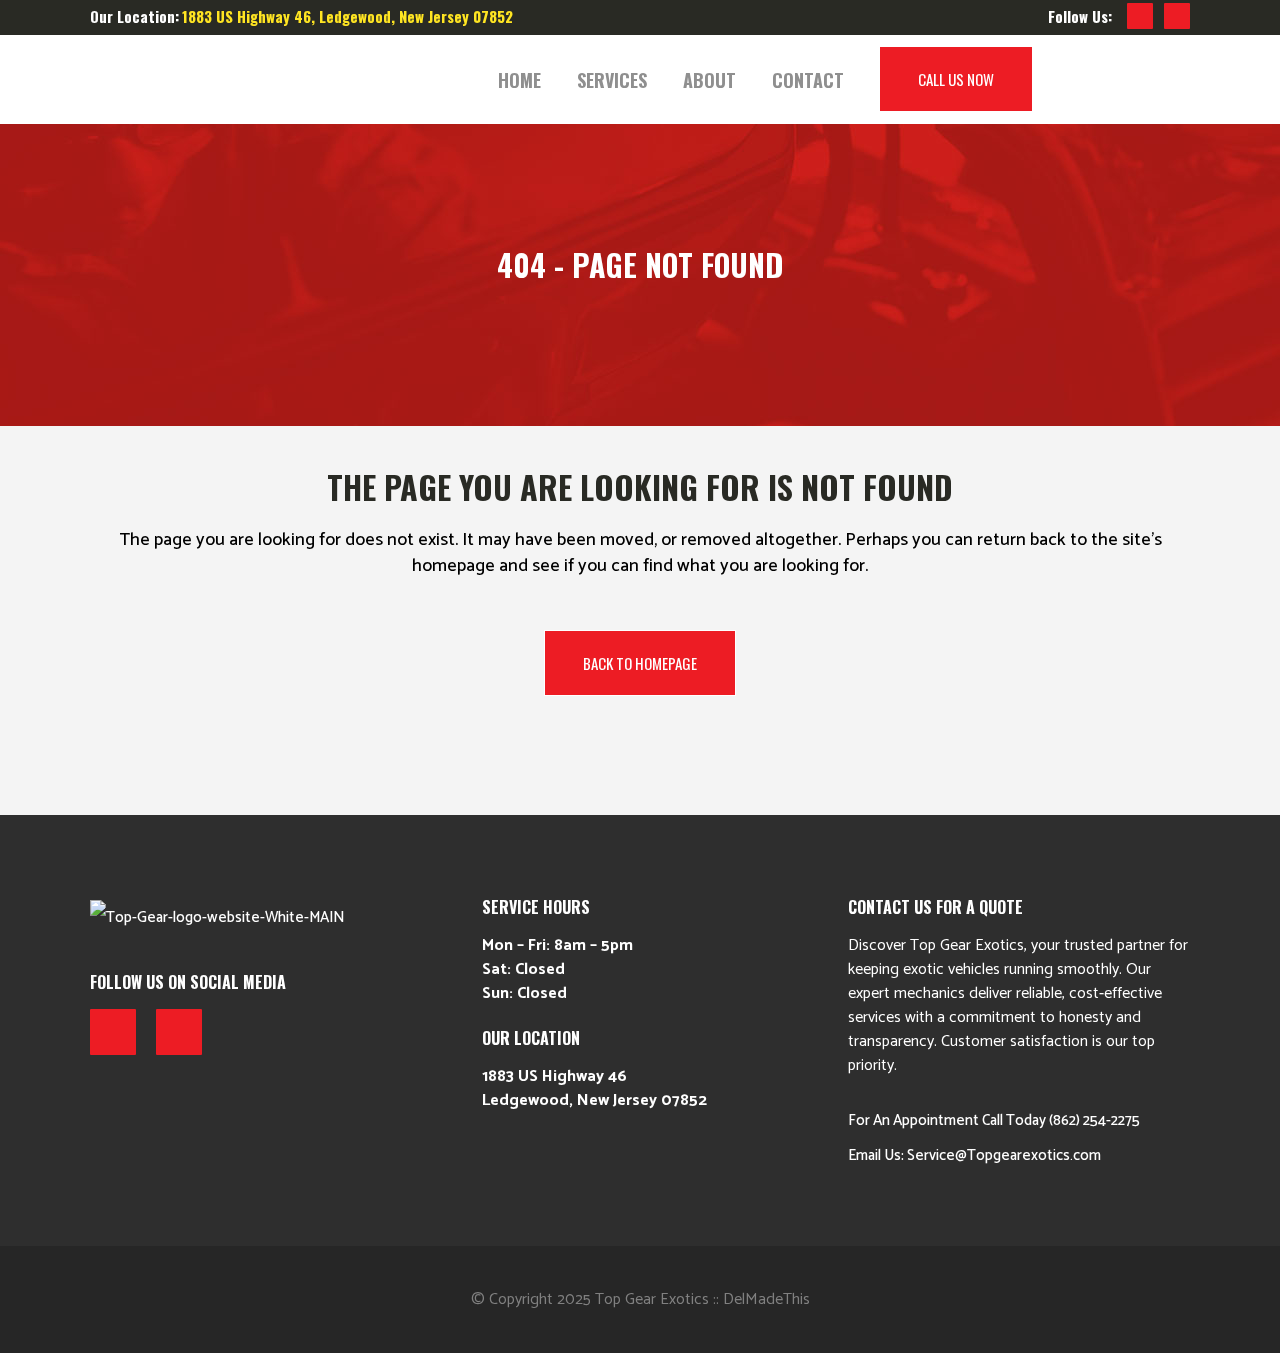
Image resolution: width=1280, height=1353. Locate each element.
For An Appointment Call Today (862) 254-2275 (994, 1120)
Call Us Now (956, 79)
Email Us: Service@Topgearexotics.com (974, 1155)
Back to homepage (640, 663)
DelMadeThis (766, 1299)
